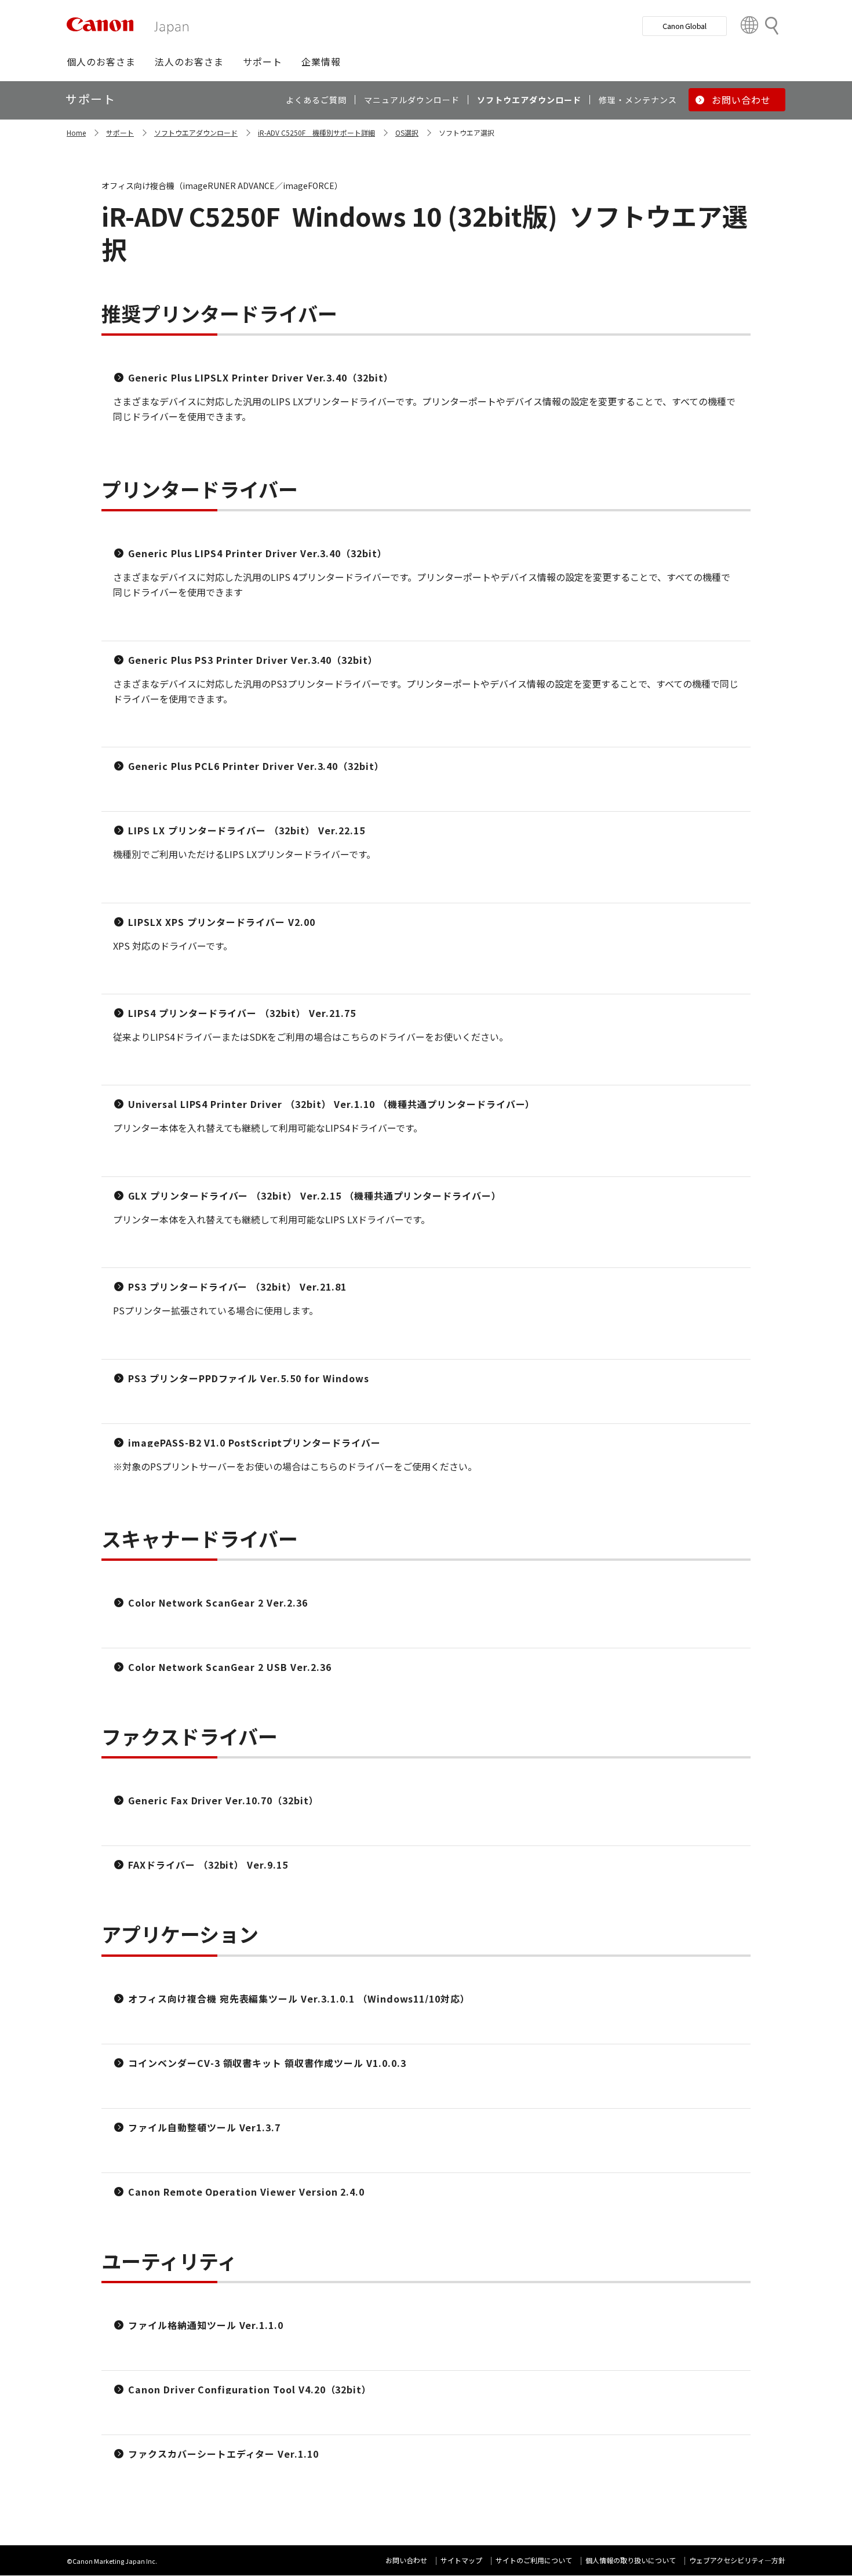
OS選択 (407, 132)
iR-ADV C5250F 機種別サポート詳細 (316, 132)
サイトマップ (461, 2560)
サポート (120, 132)
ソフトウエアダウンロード (196, 132)
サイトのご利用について (534, 2560)
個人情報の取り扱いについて (631, 2560)
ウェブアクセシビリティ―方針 (737, 2560)
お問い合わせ (406, 2560)
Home (76, 132)
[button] (101, 61)
